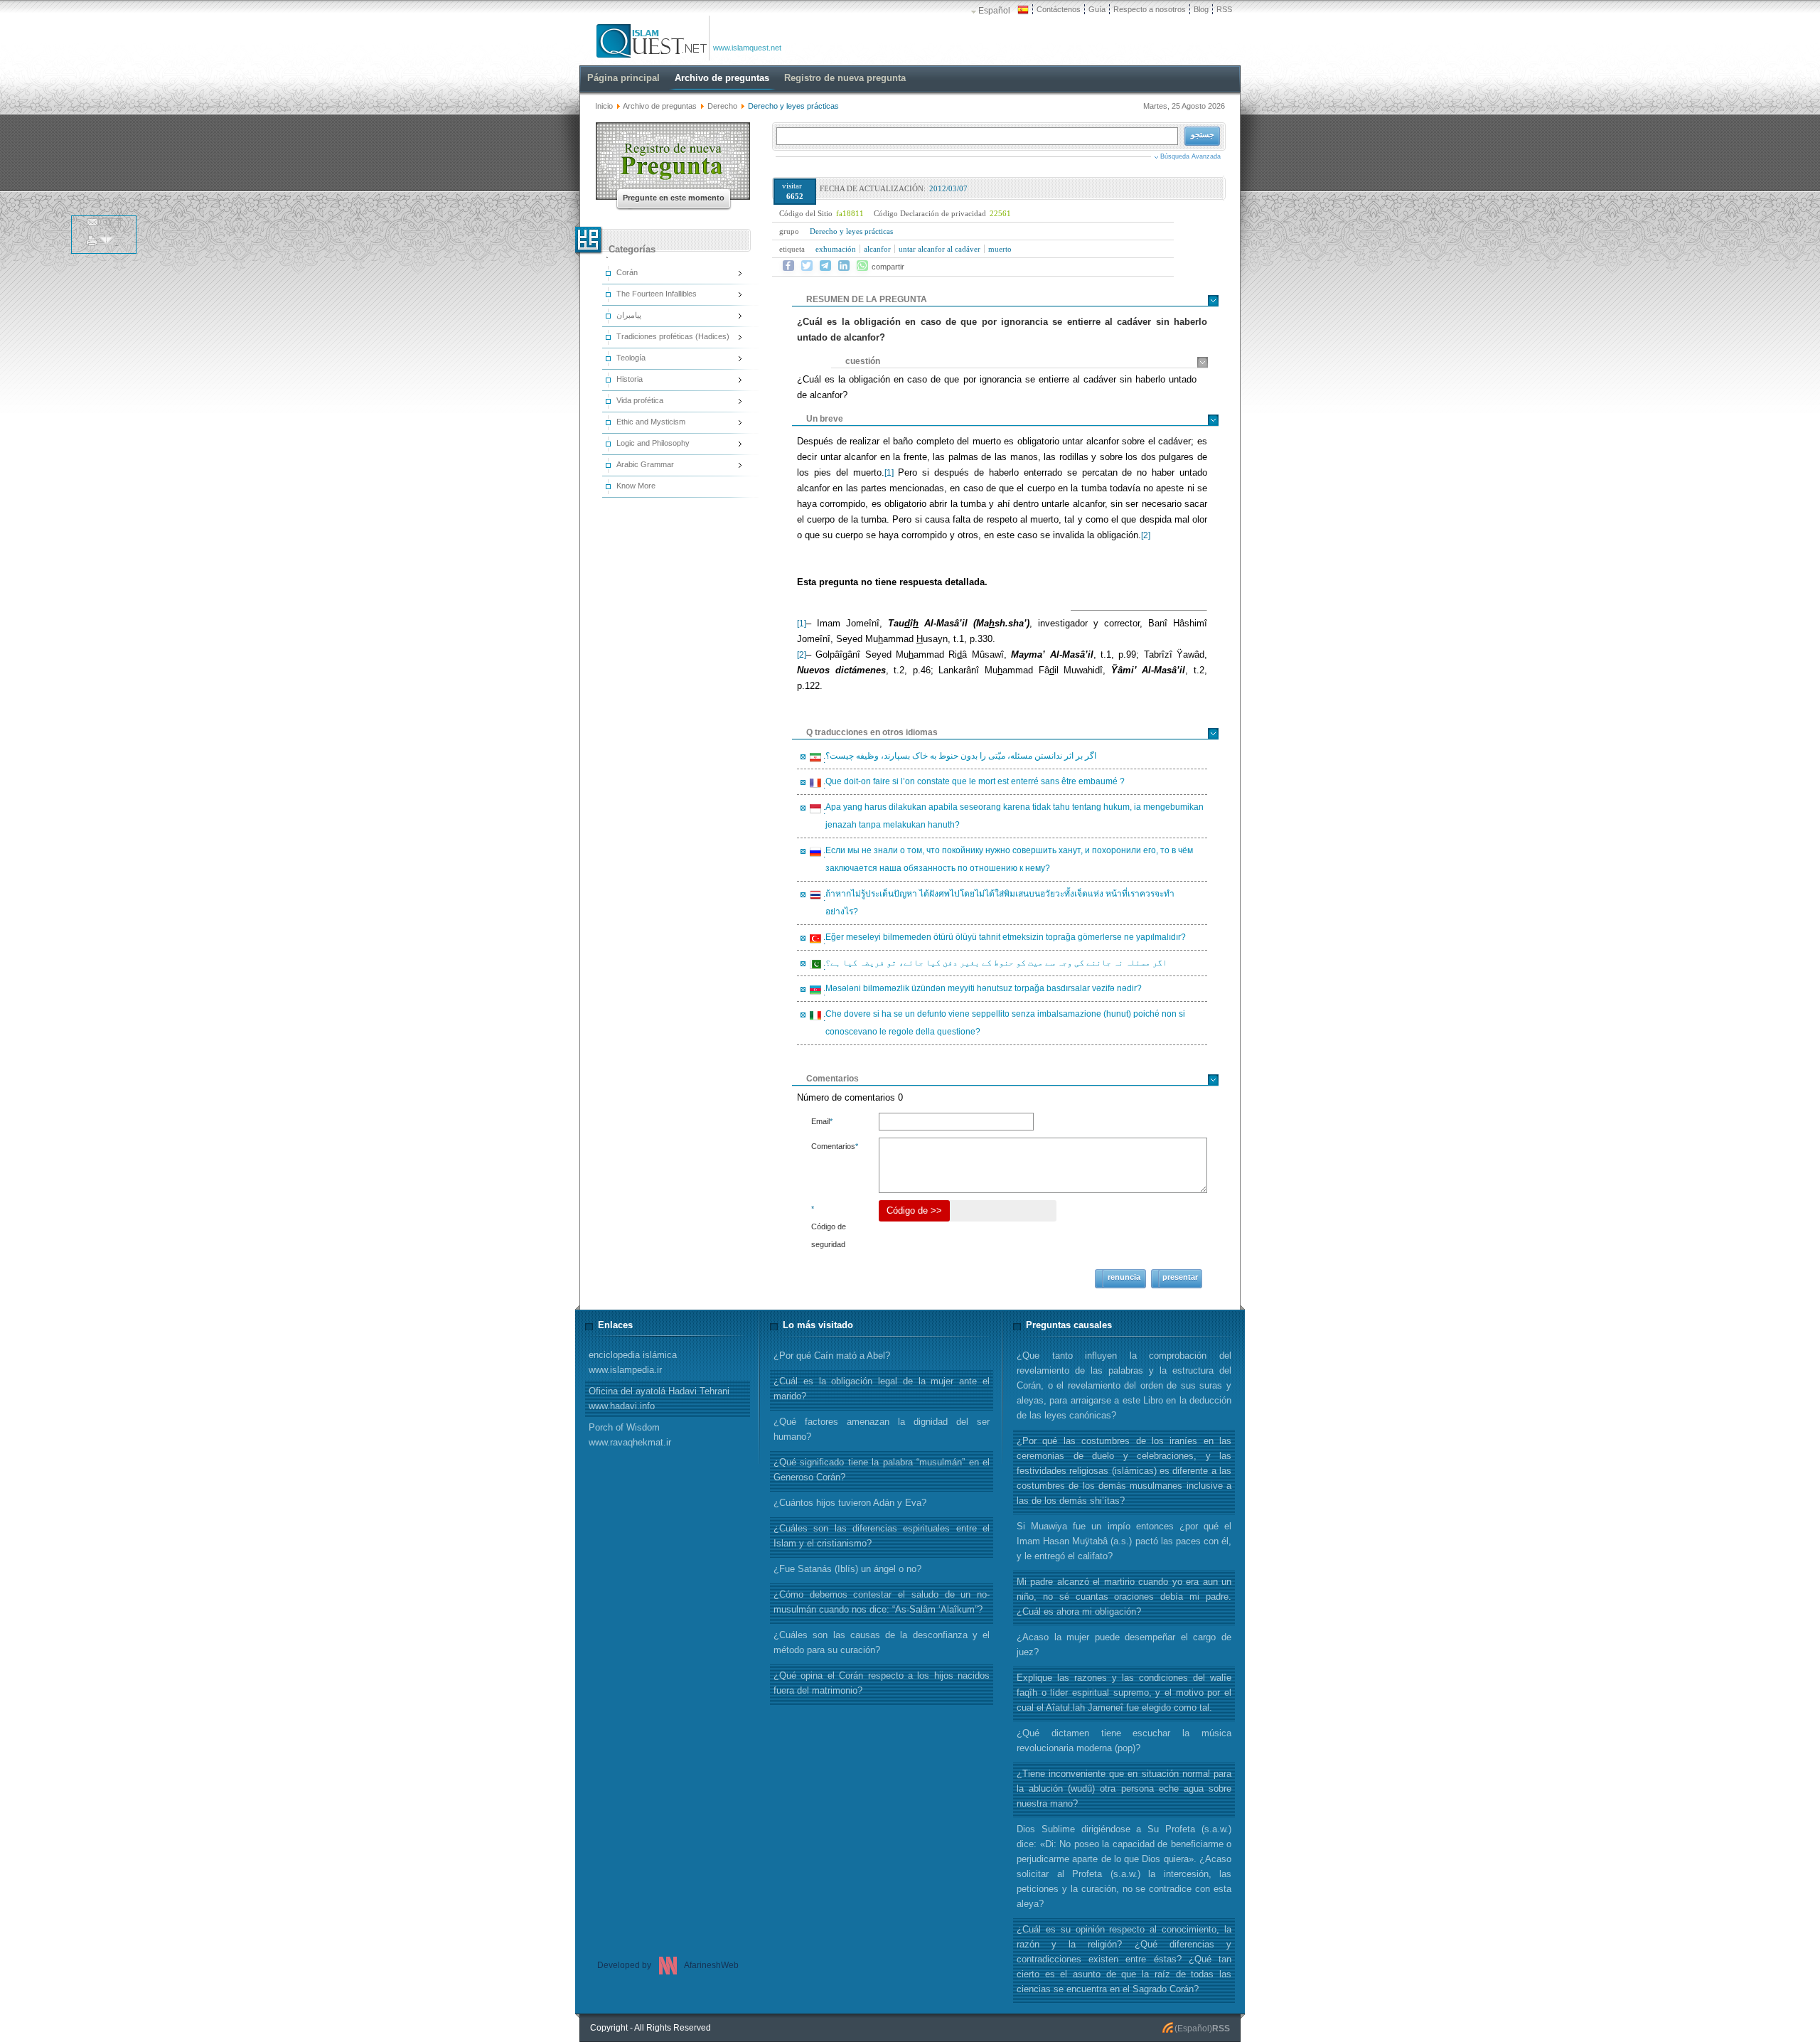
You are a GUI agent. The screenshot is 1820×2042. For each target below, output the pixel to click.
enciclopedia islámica (633, 1362)
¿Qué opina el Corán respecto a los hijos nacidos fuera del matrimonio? (882, 1683)
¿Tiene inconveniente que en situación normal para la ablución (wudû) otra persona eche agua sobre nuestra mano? (1124, 1789)
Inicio (604, 106)
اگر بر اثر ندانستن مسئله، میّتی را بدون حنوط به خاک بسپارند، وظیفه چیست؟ (959, 758)
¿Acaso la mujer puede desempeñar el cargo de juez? (1124, 1645)
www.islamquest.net (747, 48)
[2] (1146, 535)
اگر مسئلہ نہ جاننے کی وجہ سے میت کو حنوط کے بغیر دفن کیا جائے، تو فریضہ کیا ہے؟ (994, 965)
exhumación (836, 249)
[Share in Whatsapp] (862, 266)
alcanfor (877, 249)
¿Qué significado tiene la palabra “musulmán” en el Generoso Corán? (882, 1470)
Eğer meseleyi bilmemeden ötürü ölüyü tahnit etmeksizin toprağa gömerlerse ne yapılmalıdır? (1003, 939)
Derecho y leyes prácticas (851, 231)
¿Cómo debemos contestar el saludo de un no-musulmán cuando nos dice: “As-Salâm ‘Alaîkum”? (882, 1602)
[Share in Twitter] (807, 266)
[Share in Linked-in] (844, 266)
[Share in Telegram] (825, 266)
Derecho (722, 106)
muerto (1000, 249)
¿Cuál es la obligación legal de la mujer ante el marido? (882, 1389)
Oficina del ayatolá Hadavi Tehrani (659, 1399)
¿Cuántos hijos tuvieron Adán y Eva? (850, 1503)
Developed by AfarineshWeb (668, 1965)
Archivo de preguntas (660, 106)
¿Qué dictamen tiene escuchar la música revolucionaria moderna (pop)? (1124, 1741)
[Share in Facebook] (788, 266)
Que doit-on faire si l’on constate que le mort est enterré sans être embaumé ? (973, 784)
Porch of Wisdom (630, 1435)
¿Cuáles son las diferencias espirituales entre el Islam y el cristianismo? (882, 1536)
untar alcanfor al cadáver (940, 249)
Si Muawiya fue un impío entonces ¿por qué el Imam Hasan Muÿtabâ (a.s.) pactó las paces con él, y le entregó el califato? (1124, 1541)
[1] (889, 473)
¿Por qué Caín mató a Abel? (832, 1356)
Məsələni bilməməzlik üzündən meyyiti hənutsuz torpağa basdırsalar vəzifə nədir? (981, 990)
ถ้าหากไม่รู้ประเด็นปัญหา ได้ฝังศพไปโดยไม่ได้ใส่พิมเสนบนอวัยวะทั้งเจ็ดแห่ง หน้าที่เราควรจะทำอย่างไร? (998, 903)
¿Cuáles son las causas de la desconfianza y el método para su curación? (882, 1642)
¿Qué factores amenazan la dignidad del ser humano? (882, 1429)
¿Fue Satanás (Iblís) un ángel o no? (847, 1569)
